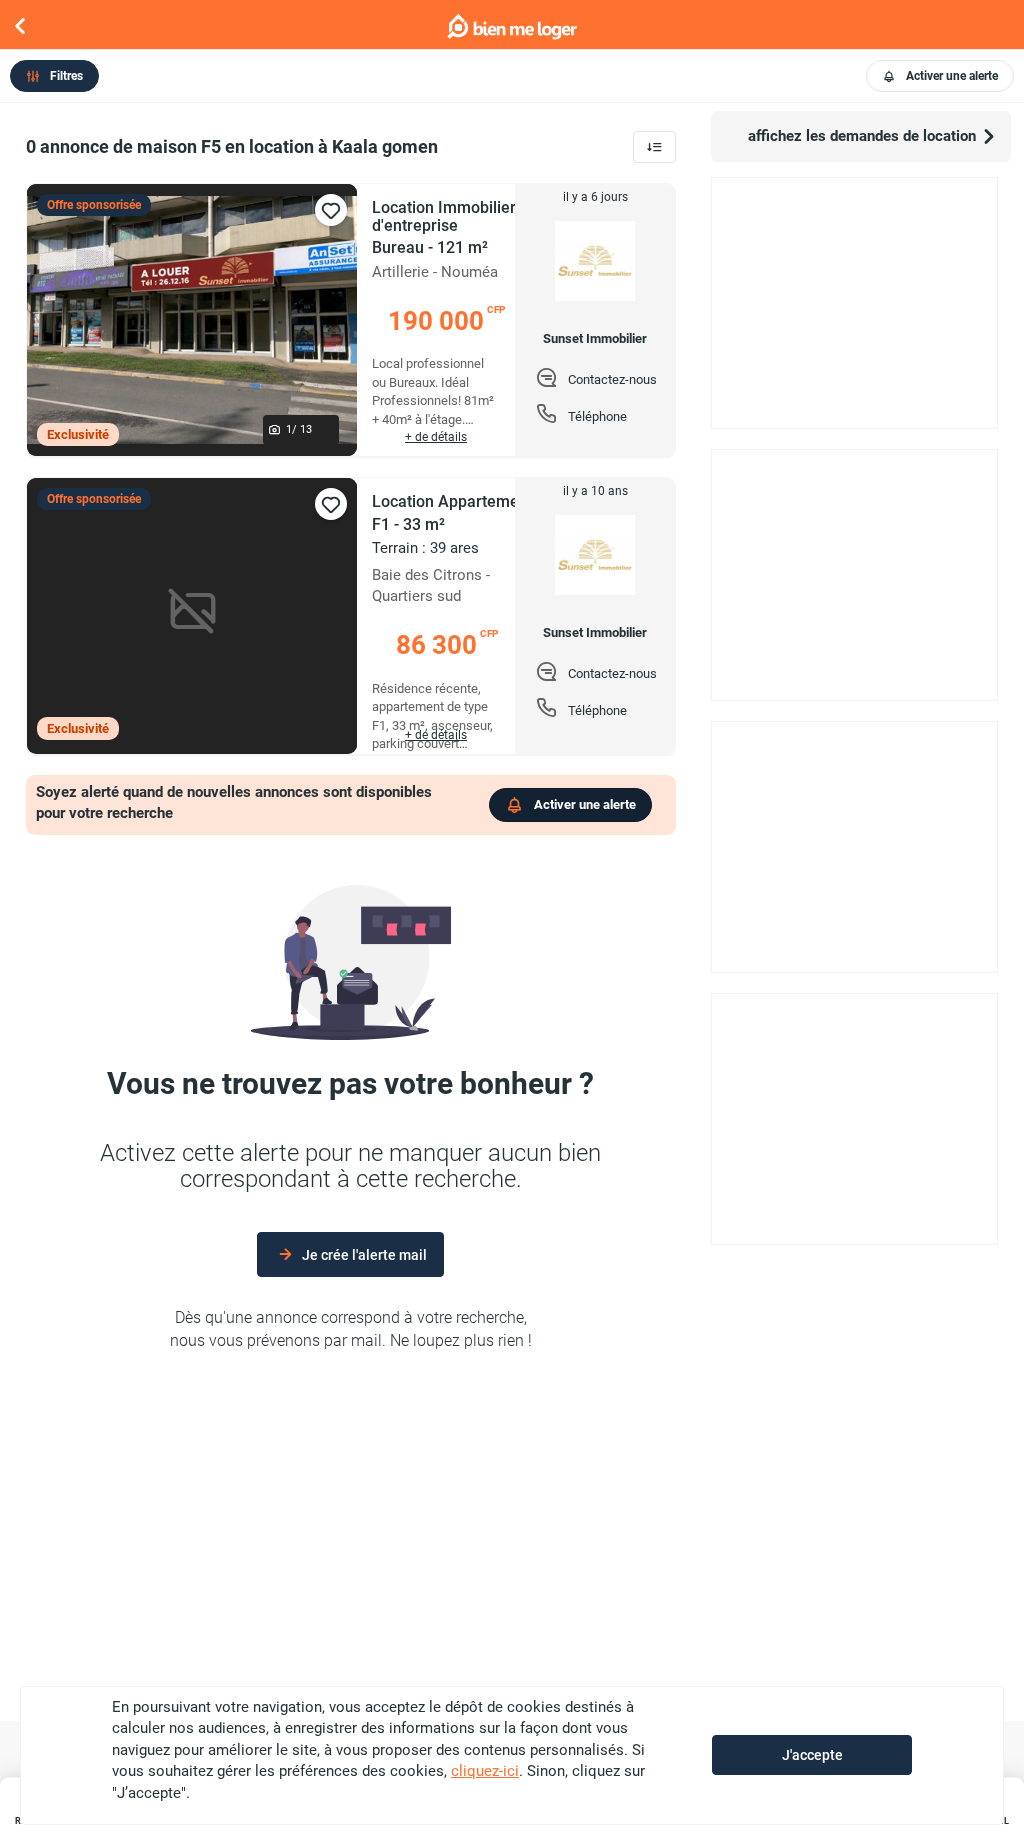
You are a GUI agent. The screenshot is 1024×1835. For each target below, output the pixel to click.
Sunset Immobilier (595, 339)
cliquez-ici (485, 1771)
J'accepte (812, 1755)
